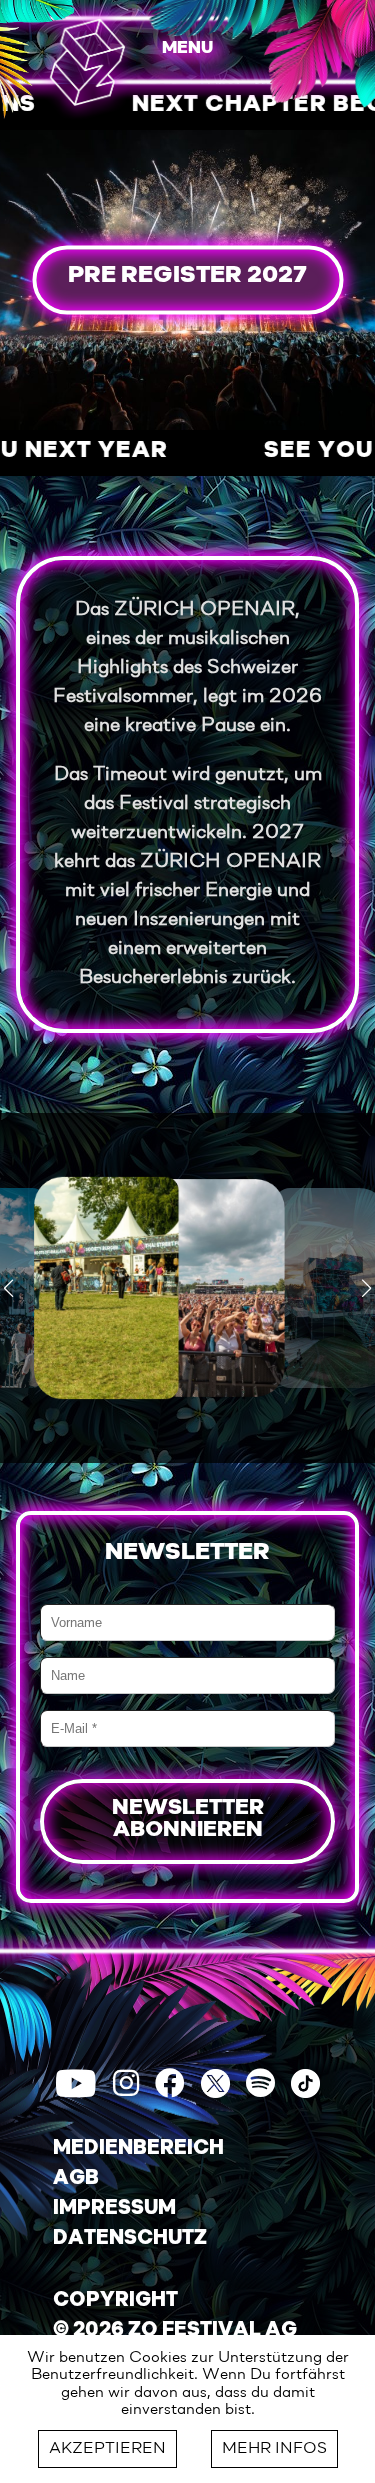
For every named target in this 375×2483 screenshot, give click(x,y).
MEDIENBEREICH (138, 2149)
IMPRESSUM (114, 2209)
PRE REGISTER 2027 (187, 276)
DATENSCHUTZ (130, 2239)
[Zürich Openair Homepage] (87, 61)
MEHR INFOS (274, 2449)
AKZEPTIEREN (107, 2449)
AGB (76, 2179)
